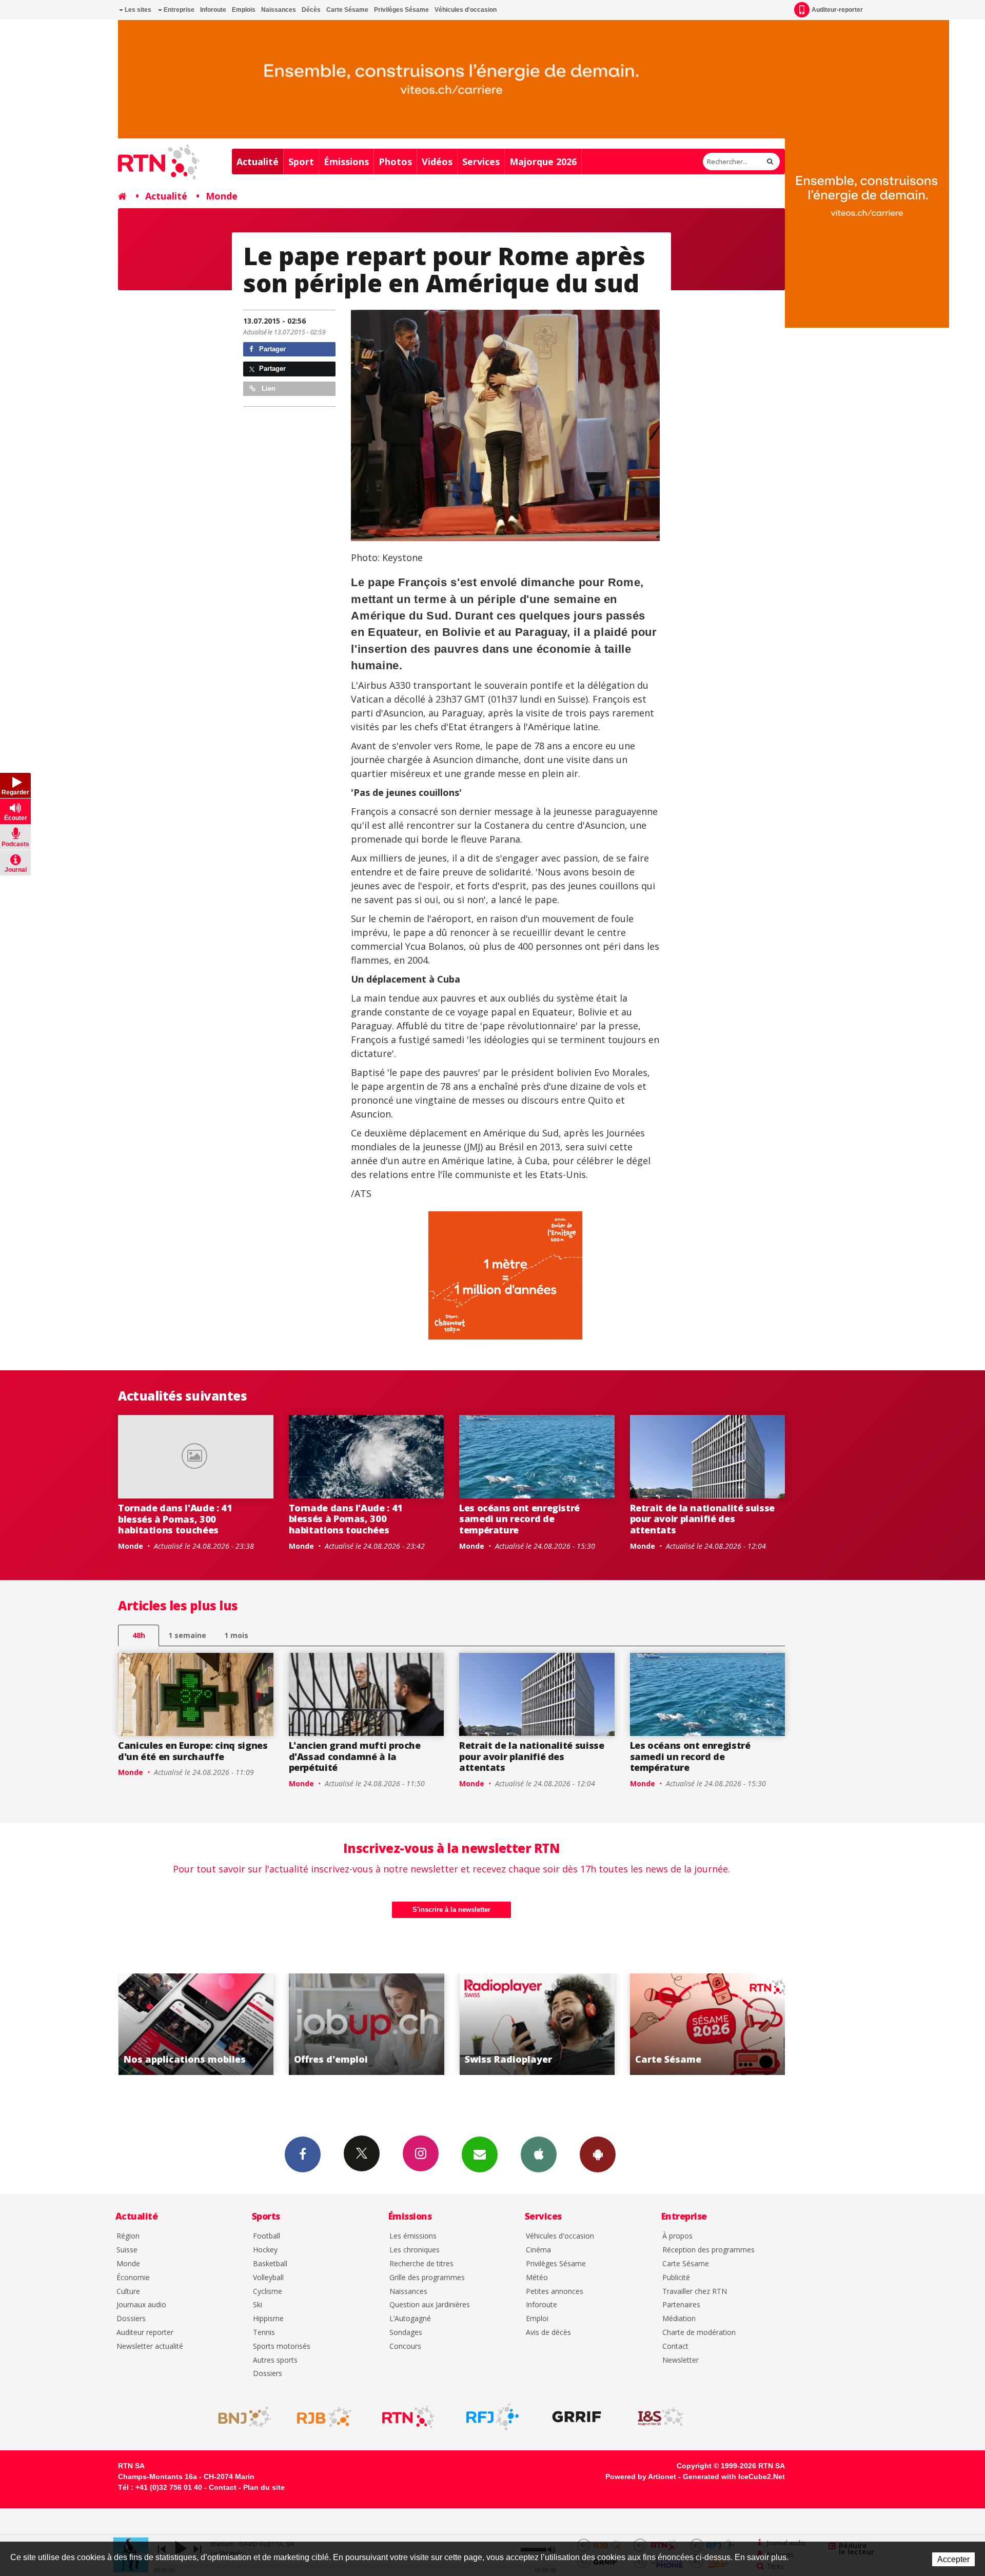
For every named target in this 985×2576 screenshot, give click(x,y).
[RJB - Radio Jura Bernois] (324, 2417)
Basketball (270, 2264)
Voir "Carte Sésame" (537, 2024)
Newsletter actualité (150, 2347)
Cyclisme (268, 2292)
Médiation (679, 2319)
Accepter (953, 2559)
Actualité (258, 162)
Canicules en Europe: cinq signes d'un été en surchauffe (193, 1751)
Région (128, 2236)
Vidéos (437, 162)
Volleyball (268, 2278)
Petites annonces (555, 2292)
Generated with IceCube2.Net (734, 2477)
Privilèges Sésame (401, 10)
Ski (258, 2305)
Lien (268, 388)
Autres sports (275, 2360)
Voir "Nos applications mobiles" (708, 2024)
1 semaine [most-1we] (187, 1635)
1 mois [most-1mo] (236, 1635)
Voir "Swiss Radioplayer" (367, 2024)
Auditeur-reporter (837, 10)
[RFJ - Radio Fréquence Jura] (493, 2417)
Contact (675, 2347)
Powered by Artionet (641, 2477)
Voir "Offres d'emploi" (196, 2024)
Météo (537, 2278)
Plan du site (264, 2487)
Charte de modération (699, 2333)
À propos (677, 2236)
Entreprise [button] (178, 10)
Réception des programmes (708, 2250)
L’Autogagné (410, 2319)
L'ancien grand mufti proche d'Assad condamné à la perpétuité (355, 1756)
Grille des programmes (427, 2278)
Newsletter (681, 2360)
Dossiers (131, 2319)
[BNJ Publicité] (240, 2417)
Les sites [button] (137, 10)
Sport (301, 162)
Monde (222, 196)
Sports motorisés (282, 2347)
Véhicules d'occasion (466, 10)
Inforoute (213, 10)
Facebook (303, 2154)
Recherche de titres (421, 2264)
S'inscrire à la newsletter (451, 1910)
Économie (133, 2278)
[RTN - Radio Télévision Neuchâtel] (408, 2417)
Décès (311, 10)
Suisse (127, 2250)
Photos (395, 162)
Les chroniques (415, 2250)
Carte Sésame (347, 10)
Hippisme (268, 2319)
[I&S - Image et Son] (661, 2417)
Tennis (264, 2333)
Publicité (676, 2278)
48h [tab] (139, 1635)
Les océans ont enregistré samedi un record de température (519, 1519)
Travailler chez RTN (695, 2292)
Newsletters (480, 2154)
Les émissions (413, 2236)
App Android (598, 2154)
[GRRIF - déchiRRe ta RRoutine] (577, 2417)
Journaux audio (141, 2305)
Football (267, 2236)
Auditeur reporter (145, 2333)
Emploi (537, 2319)
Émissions (346, 162)
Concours (405, 2347)
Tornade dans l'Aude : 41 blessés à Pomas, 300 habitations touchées (175, 1519)
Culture (128, 2292)
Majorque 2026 (543, 162)
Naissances (279, 10)
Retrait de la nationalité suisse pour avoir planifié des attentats (702, 1519)
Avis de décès (548, 2333)
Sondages (406, 2333)
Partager (271, 349)
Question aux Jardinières (430, 2305)
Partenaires (681, 2305)
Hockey (265, 2250)
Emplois (244, 10)
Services (481, 162)
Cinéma (538, 2250)
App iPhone (539, 2154)
